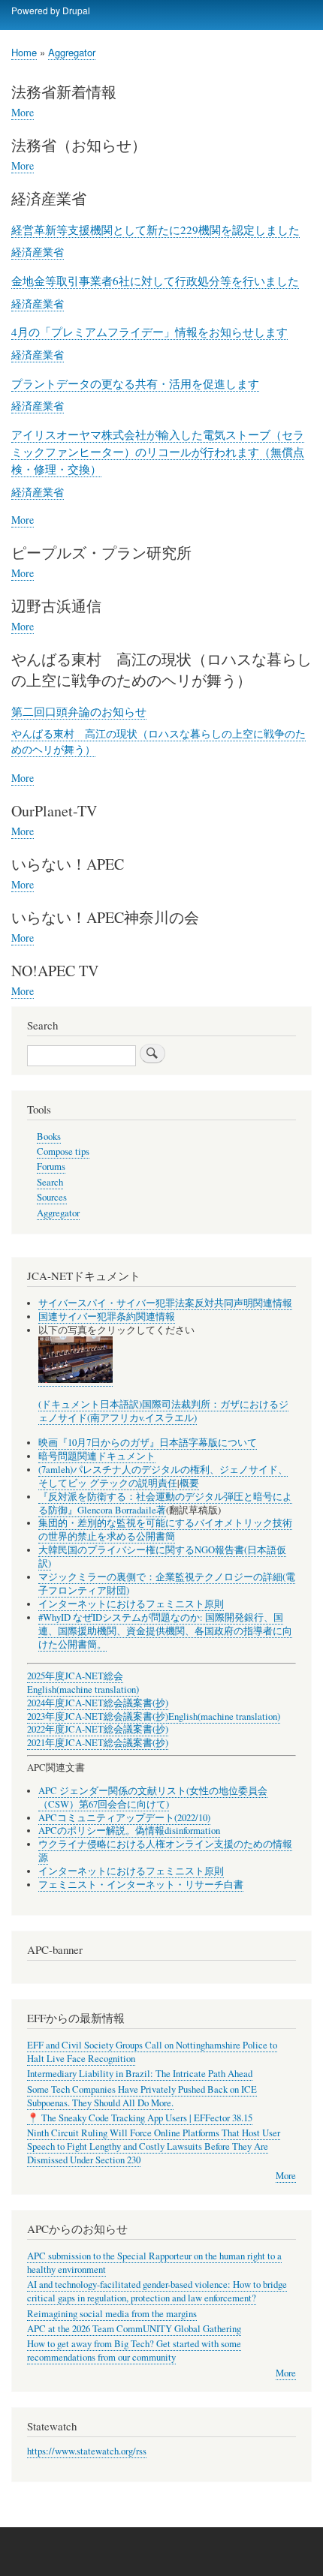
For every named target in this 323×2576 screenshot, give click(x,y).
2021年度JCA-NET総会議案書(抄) (98, 1743)
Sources (52, 1197)
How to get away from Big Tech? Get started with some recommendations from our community (134, 2351)
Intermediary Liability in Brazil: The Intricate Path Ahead (140, 2074)
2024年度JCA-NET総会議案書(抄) (98, 1703)
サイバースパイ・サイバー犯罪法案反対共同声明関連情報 (165, 1303)
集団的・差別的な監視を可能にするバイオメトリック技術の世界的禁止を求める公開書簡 (165, 1530)
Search (50, 1182)
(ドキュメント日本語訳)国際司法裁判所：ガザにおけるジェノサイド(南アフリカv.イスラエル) (163, 1411)
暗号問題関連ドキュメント (97, 1456)
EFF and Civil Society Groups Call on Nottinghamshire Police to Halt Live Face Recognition (152, 2052)
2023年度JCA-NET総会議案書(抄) (98, 1716)
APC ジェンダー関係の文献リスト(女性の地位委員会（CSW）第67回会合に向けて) (153, 1797)
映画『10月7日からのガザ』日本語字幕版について (148, 1443)
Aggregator (72, 52)
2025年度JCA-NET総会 (75, 1676)
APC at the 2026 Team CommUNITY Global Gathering (134, 2329)
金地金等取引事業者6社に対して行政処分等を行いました (155, 281)
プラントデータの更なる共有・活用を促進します (135, 383)
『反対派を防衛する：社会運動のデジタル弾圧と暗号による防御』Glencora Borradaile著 (165, 1503)
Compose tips (63, 1151)
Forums (51, 1166)
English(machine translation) (83, 1689)
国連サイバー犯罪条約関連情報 (107, 1317)
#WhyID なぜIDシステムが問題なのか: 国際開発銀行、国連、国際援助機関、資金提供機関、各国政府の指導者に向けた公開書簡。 (165, 1631)
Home (24, 52)
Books (49, 1136)
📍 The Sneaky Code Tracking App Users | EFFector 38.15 (140, 2118)
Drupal (76, 10)
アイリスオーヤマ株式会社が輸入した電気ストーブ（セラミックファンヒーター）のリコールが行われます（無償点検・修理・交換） (158, 452)
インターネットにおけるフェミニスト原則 (131, 1604)
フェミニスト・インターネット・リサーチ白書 (141, 1885)
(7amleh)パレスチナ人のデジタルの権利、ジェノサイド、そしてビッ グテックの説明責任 (163, 1476)
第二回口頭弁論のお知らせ (79, 711)
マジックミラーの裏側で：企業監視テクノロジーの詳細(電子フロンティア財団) (167, 1584)
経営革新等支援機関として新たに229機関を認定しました (155, 230)
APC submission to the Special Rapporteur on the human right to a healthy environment (154, 2263)
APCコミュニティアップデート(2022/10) (124, 1818)
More (23, 113)
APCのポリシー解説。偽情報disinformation (129, 1831)
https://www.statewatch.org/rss (87, 2451)
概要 (189, 1483)
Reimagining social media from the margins (112, 2314)
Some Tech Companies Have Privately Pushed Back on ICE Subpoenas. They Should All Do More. (142, 2096)
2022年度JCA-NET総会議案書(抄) (98, 1729)
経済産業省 (38, 251)
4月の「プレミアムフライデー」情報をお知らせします (149, 332)
